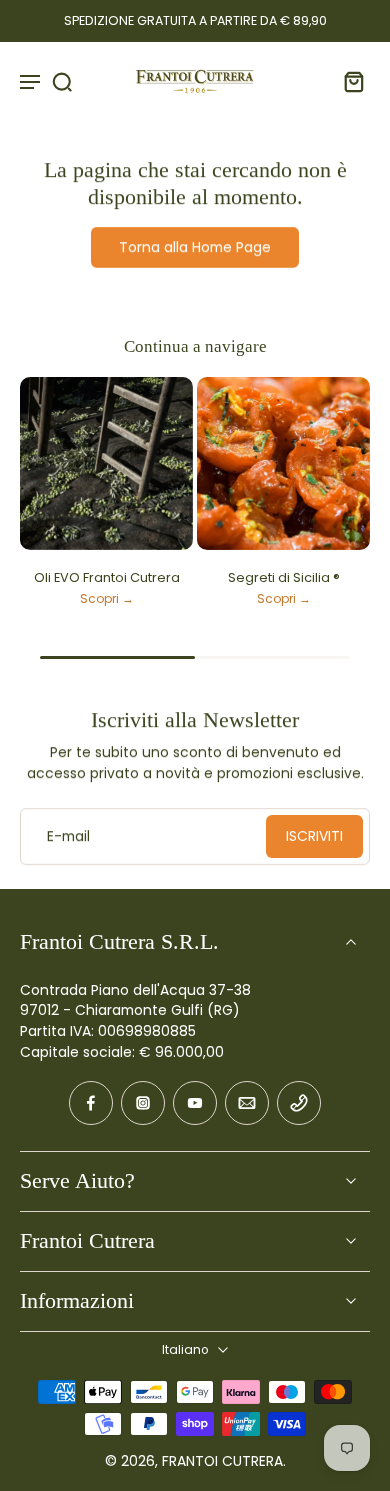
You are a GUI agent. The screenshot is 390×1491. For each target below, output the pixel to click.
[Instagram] (143, 1103)
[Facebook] (91, 1103)
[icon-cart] (348, 81)
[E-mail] (247, 1103)
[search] (62, 81)
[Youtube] (195, 1103)
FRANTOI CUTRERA (222, 1461)
